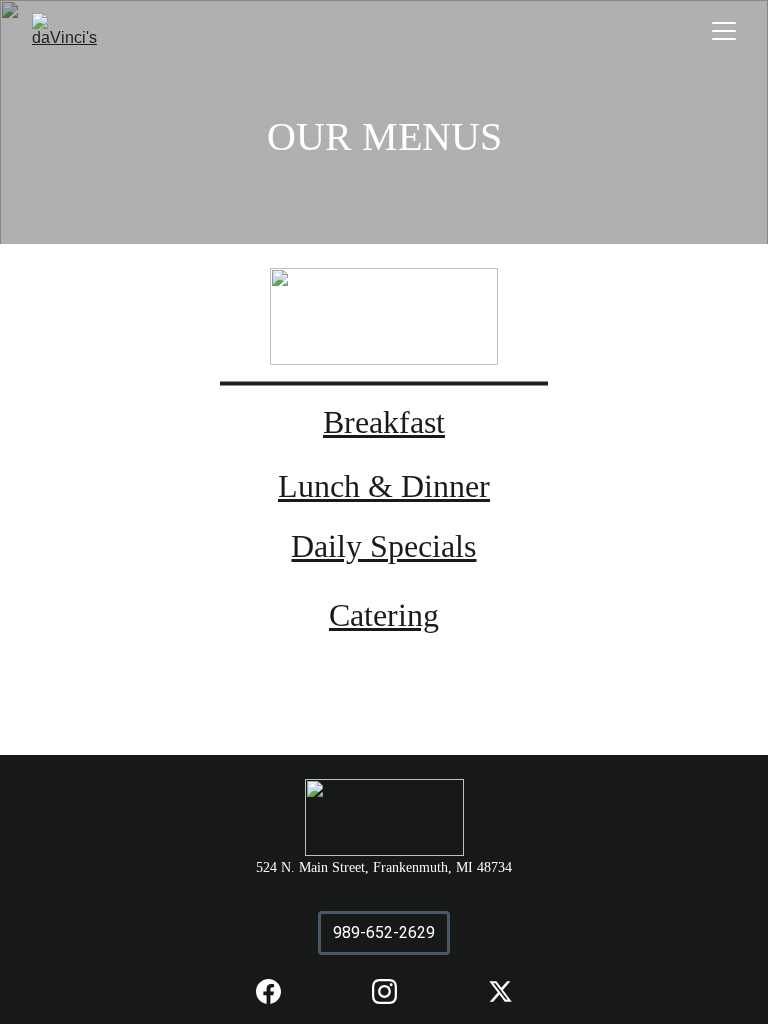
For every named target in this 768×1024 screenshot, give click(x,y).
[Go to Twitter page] (500, 991)
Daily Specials (383, 546)
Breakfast (384, 422)
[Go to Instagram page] (394, 991)
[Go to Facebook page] (278, 991)
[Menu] (724, 31)
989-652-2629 (384, 932)
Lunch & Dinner (384, 486)
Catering (384, 615)
